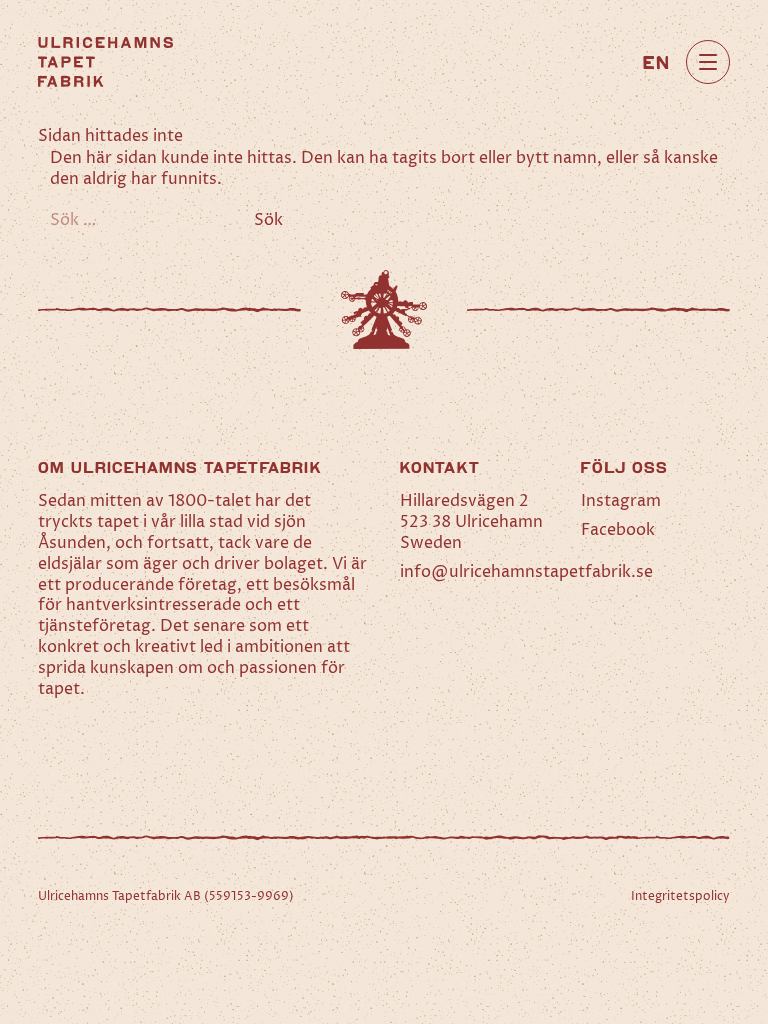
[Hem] (105, 62)
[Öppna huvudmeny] (708, 62)
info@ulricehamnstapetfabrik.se (526, 572)
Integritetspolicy (680, 896)
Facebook (618, 530)
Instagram (621, 501)
